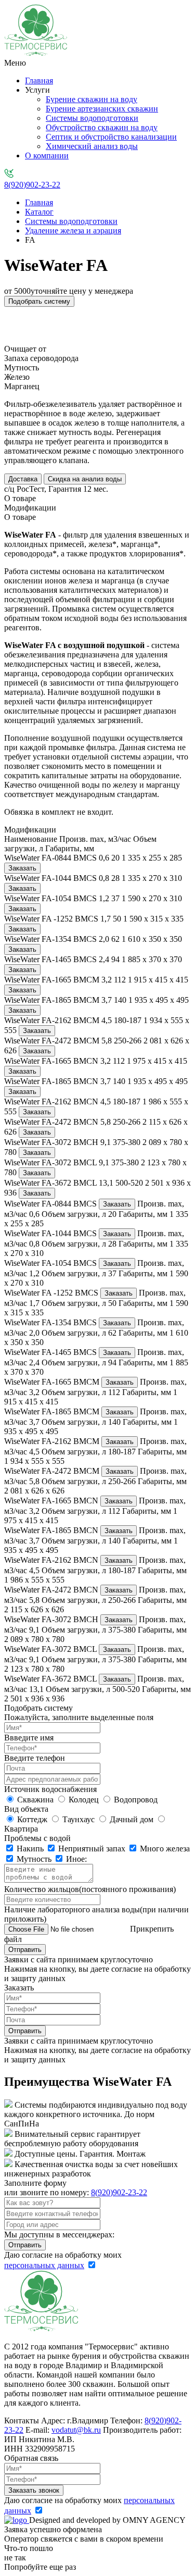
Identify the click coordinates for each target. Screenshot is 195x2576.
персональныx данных (44, 2265)
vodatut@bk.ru (76, 2430)
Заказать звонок (34, 2490)
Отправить (25, 1950)
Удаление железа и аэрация (73, 231)
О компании (47, 155)
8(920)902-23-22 (32, 185)
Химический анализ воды (92, 146)
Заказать (22, 868)
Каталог (39, 212)
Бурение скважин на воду (92, 99)
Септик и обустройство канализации (111, 137)
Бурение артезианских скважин (102, 109)
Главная (39, 80)
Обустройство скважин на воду (102, 127)
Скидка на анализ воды (85, 479)
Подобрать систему (39, 301)
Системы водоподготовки (92, 118)
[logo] (17, 2520)
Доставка (23, 479)
